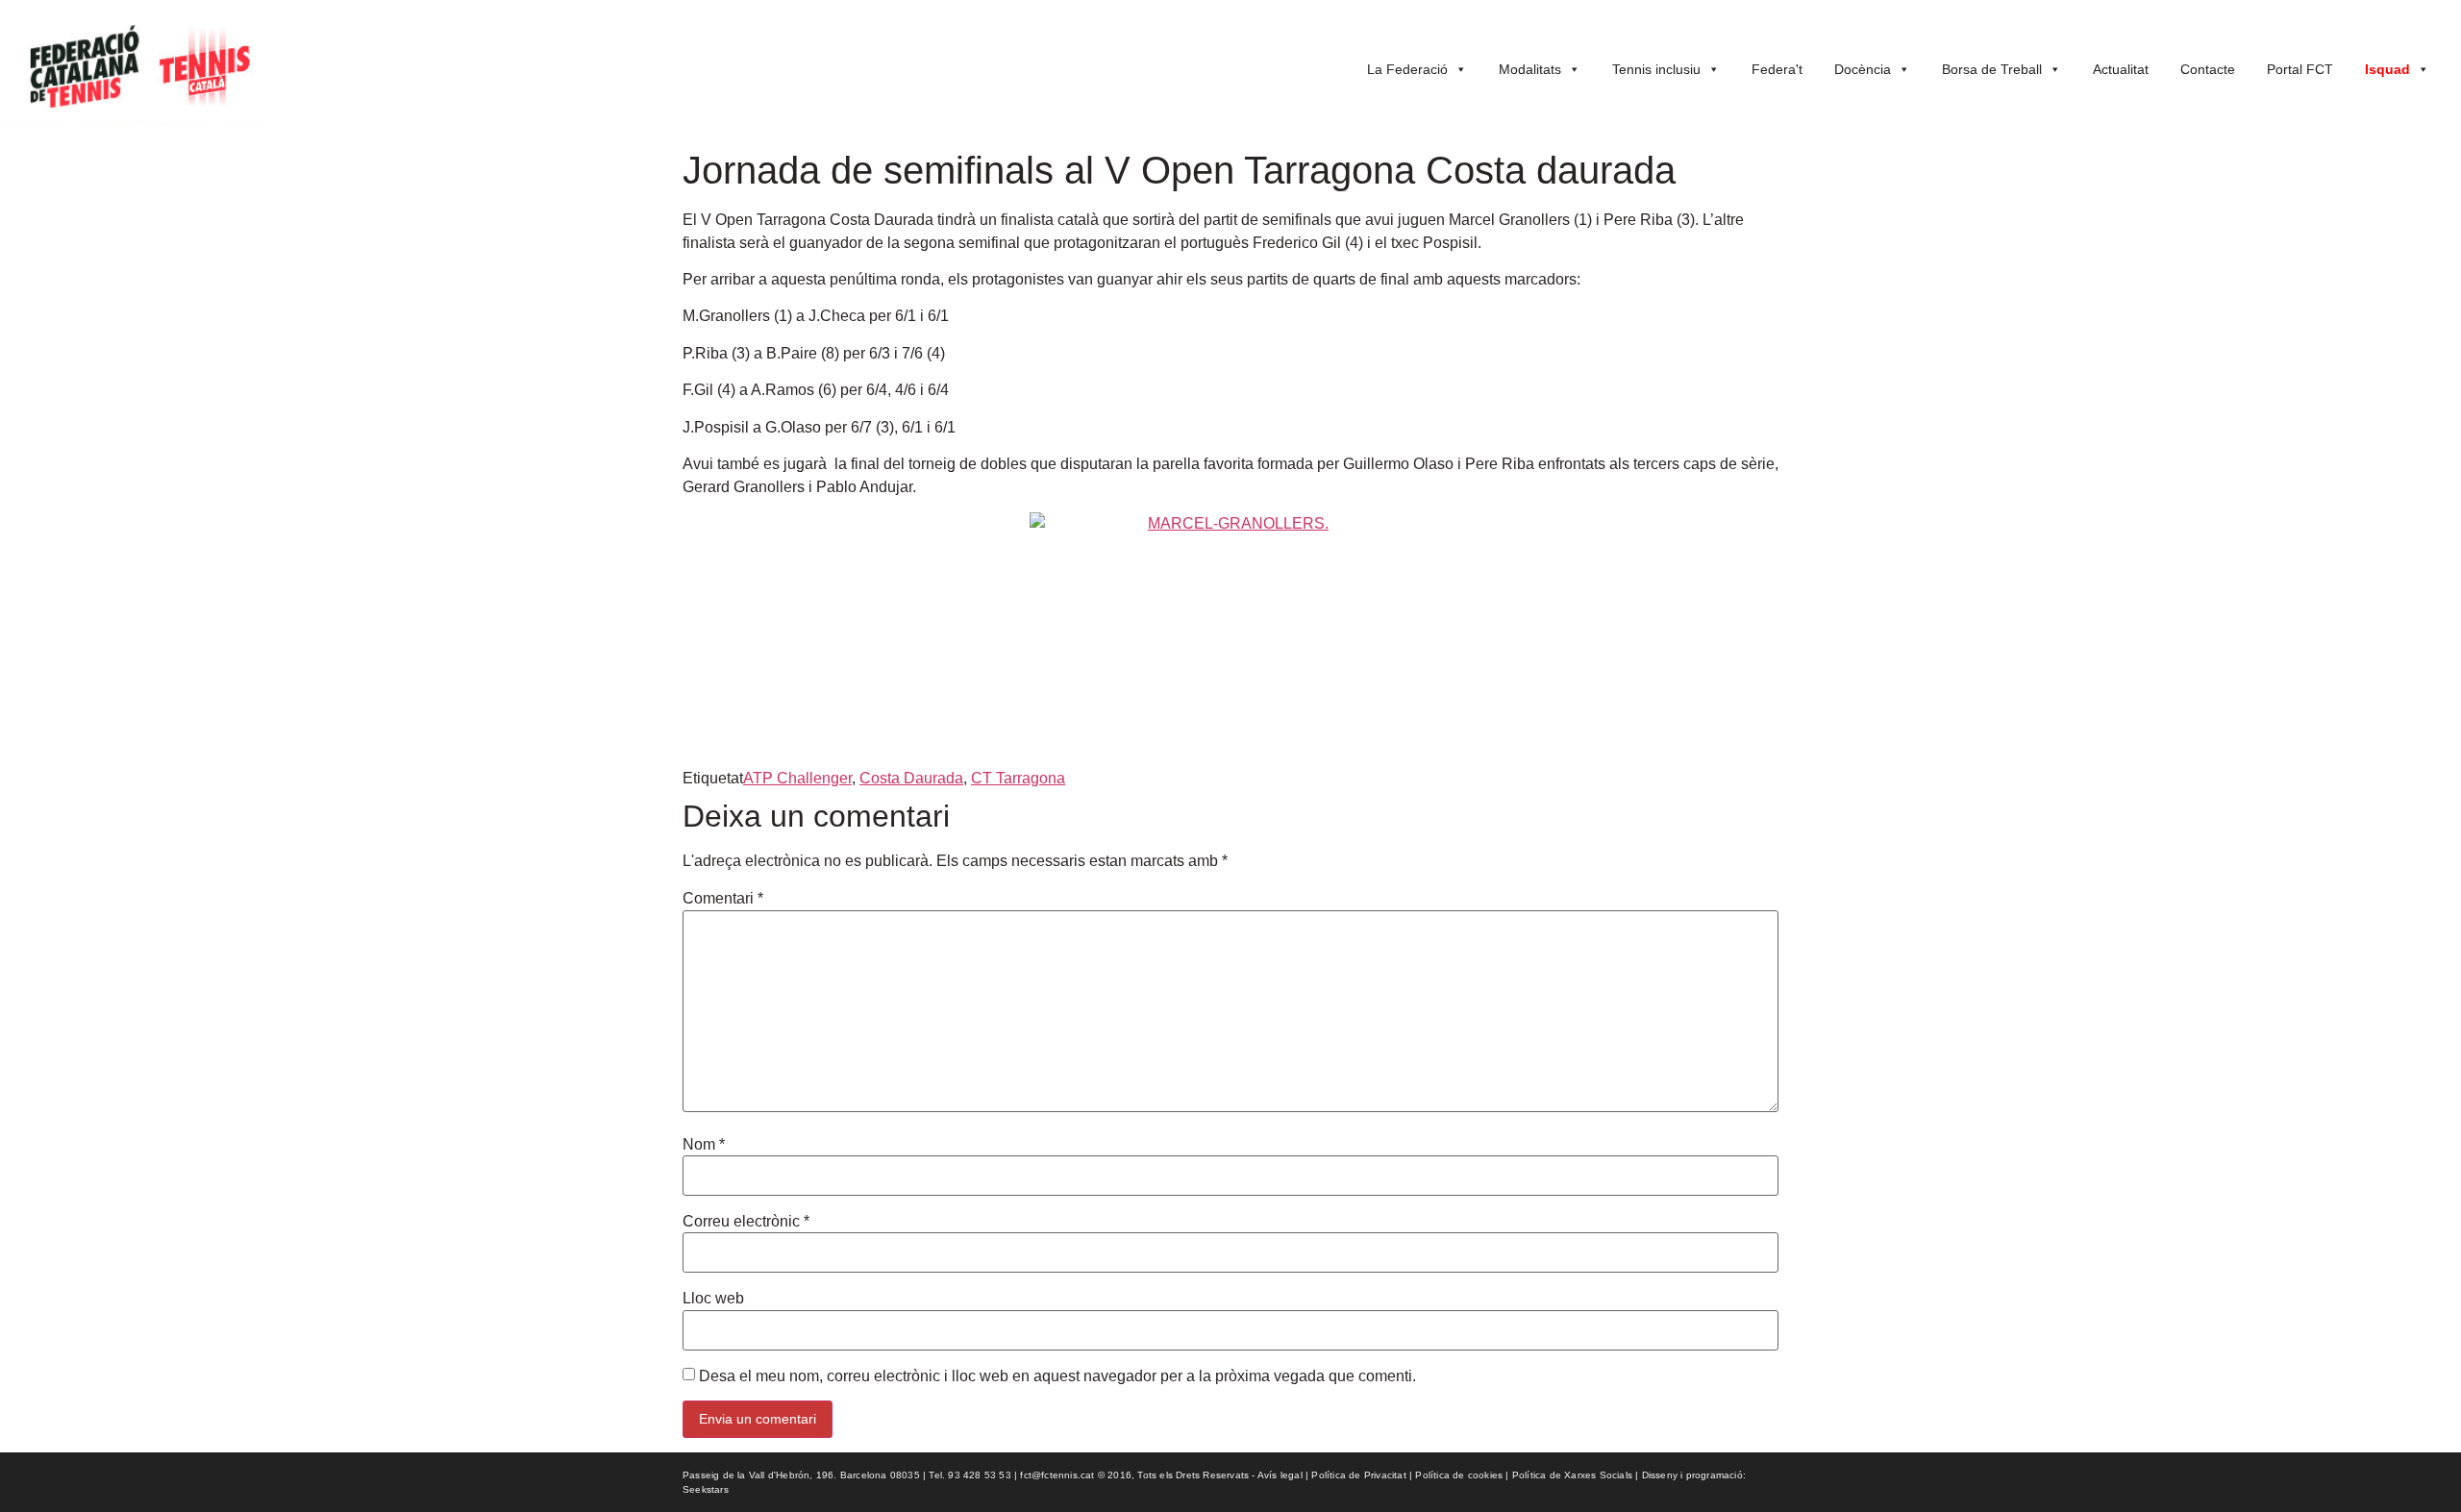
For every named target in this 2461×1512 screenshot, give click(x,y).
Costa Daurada (911, 778)
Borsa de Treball (1992, 69)
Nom (704, 1145)
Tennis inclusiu (1656, 69)
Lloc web (713, 1299)
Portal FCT (2300, 69)
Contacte (2208, 69)
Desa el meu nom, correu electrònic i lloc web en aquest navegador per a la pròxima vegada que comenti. (1057, 1376)
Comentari (723, 899)
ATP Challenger (797, 778)
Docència (1863, 69)
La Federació (1407, 69)
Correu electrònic (746, 1222)
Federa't (1777, 69)
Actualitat (2121, 69)
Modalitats (1530, 69)
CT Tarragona (1018, 778)
